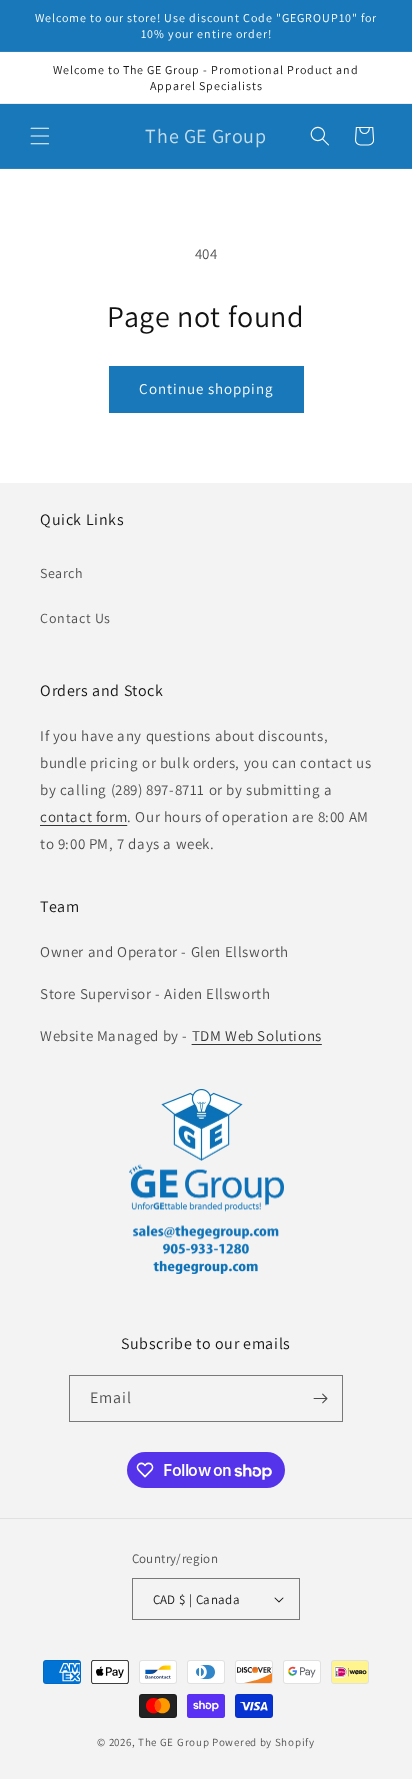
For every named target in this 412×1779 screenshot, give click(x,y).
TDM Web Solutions (257, 1035)
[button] (40, 136)
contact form (83, 816)
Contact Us (75, 618)
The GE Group (173, 1742)
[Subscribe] (320, 1398)
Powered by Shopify (263, 1742)
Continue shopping (206, 388)
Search (62, 573)
